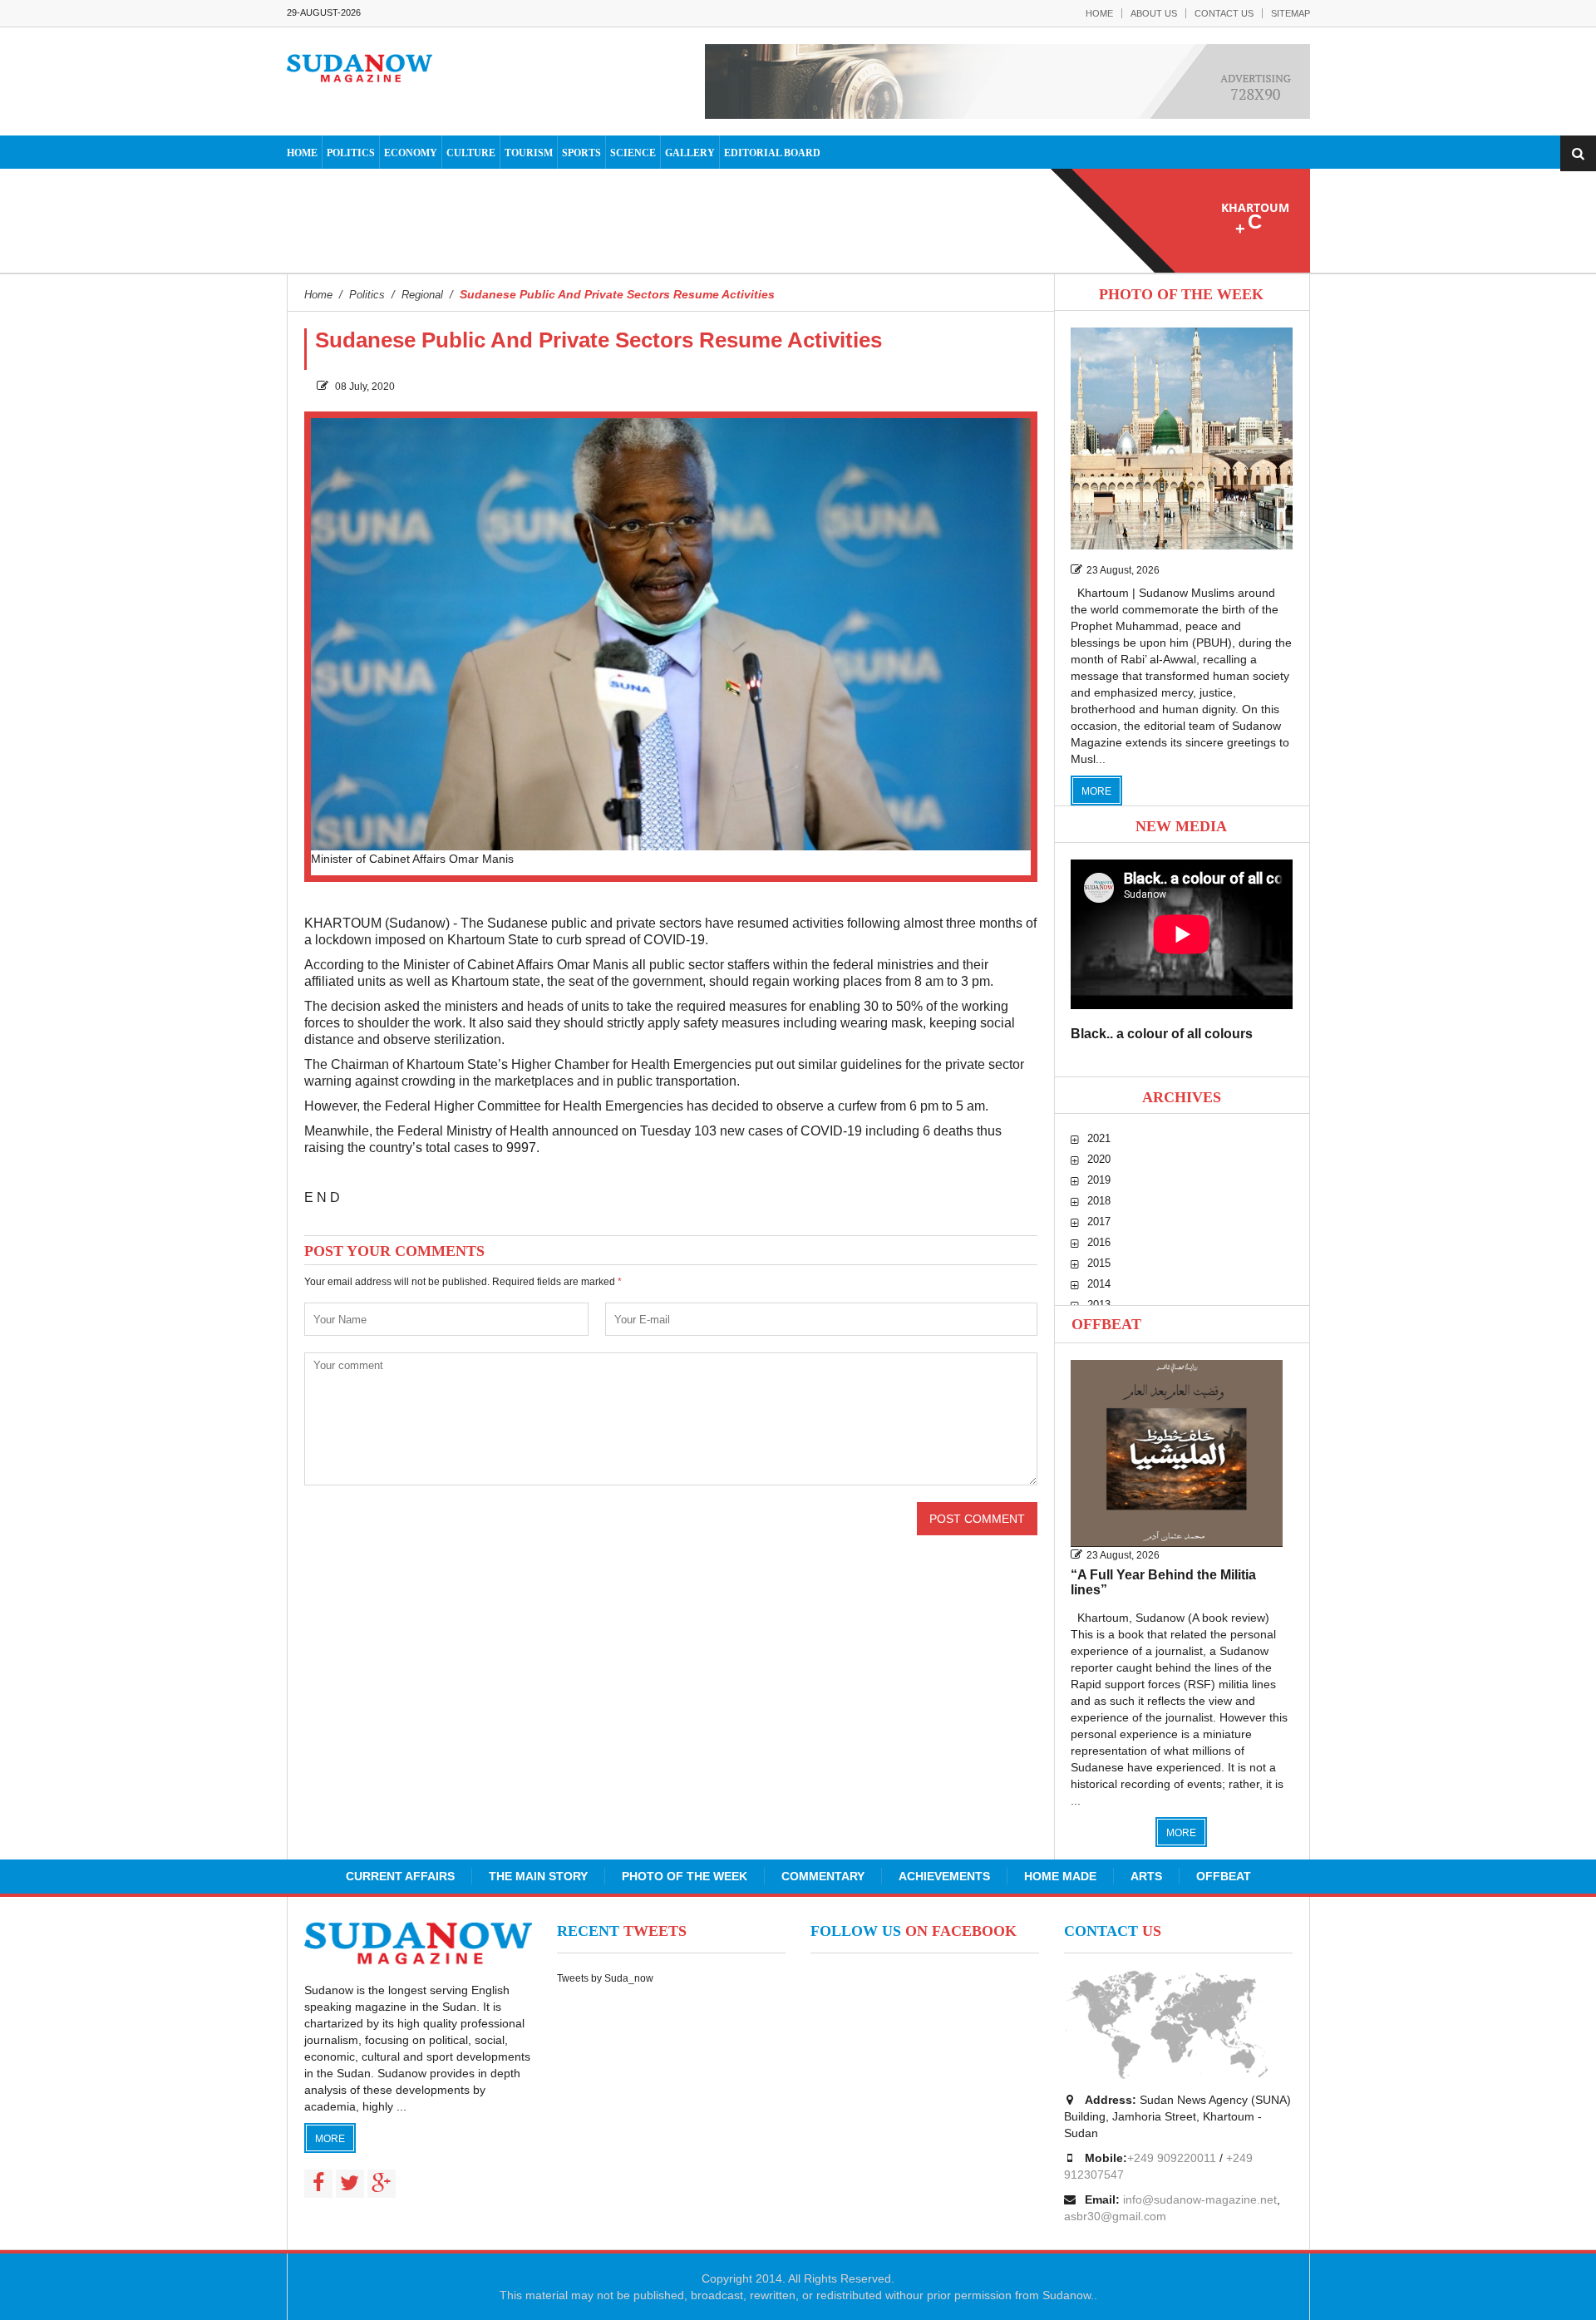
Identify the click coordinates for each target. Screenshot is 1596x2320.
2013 (1099, 1305)
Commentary (823, 1876)
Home (1099, 13)
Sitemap (1291, 13)
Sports (581, 153)
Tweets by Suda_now (605, 1978)
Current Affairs (400, 1876)
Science (633, 153)
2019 (1099, 1180)
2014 (1099, 1284)
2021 (1099, 1138)
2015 (1099, 1263)
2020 (1099, 1159)
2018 (1099, 1201)
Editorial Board (772, 153)
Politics (351, 153)
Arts (1146, 1876)
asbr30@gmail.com (1115, 2216)
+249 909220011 (1172, 2158)
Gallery (690, 153)
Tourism (529, 153)
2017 (1099, 1222)
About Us (1154, 13)
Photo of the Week (685, 1876)
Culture (471, 153)
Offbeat (1106, 1324)
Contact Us (1224, 13)
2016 (1099, 1242)
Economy (411, 153)
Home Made (1060, 1876)
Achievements (944, 1876)
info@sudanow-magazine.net (1200, 2199)
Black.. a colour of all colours (1162, 1034)
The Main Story (538, 1876)
